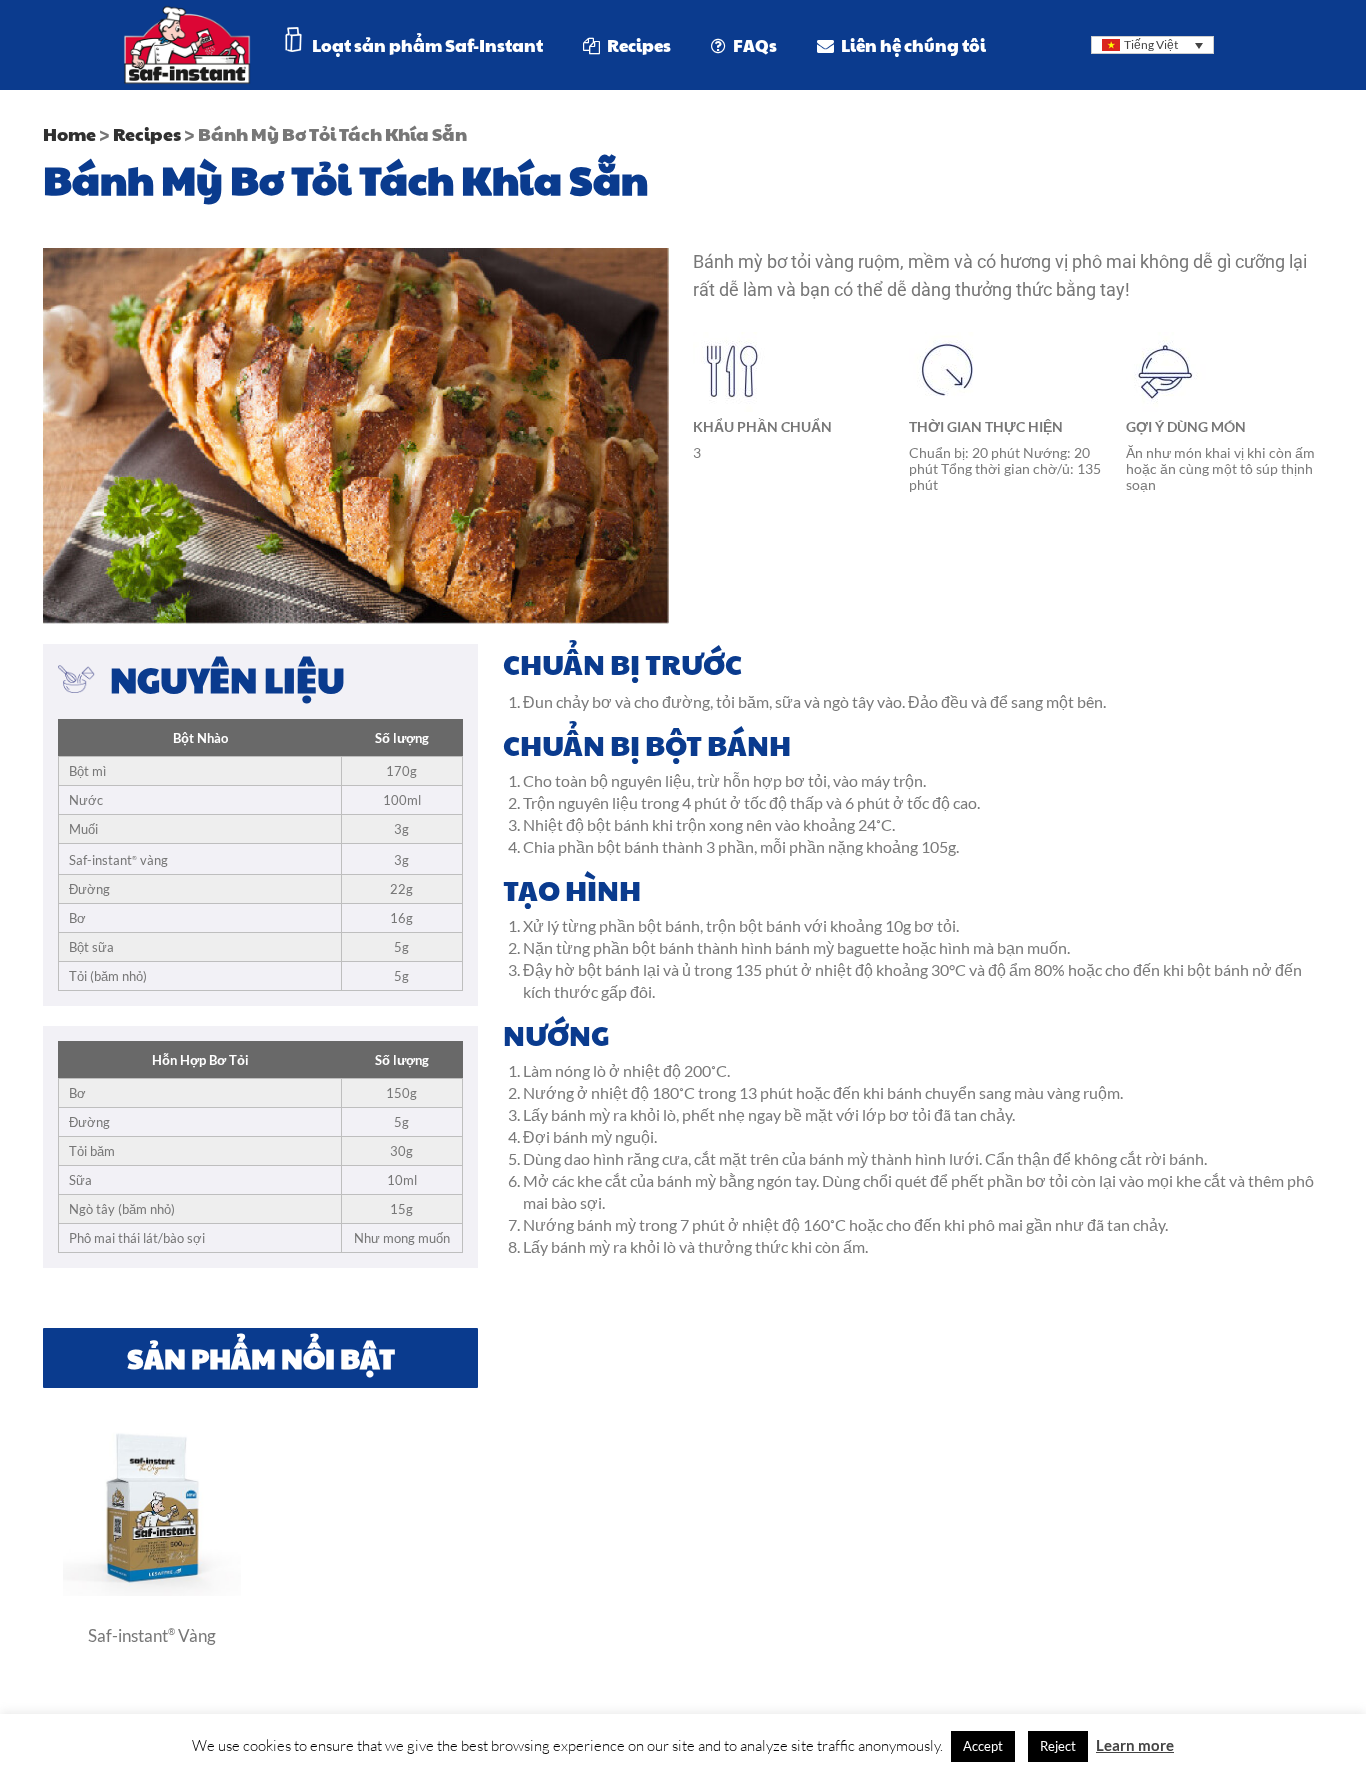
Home (69, 133)
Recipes (147, 133)
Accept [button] (983, 1746)
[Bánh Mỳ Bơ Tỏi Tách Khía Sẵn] (152, 1590)
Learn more (1135, 1745)
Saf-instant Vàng (152, 1635)
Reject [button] (1058, 1746)
